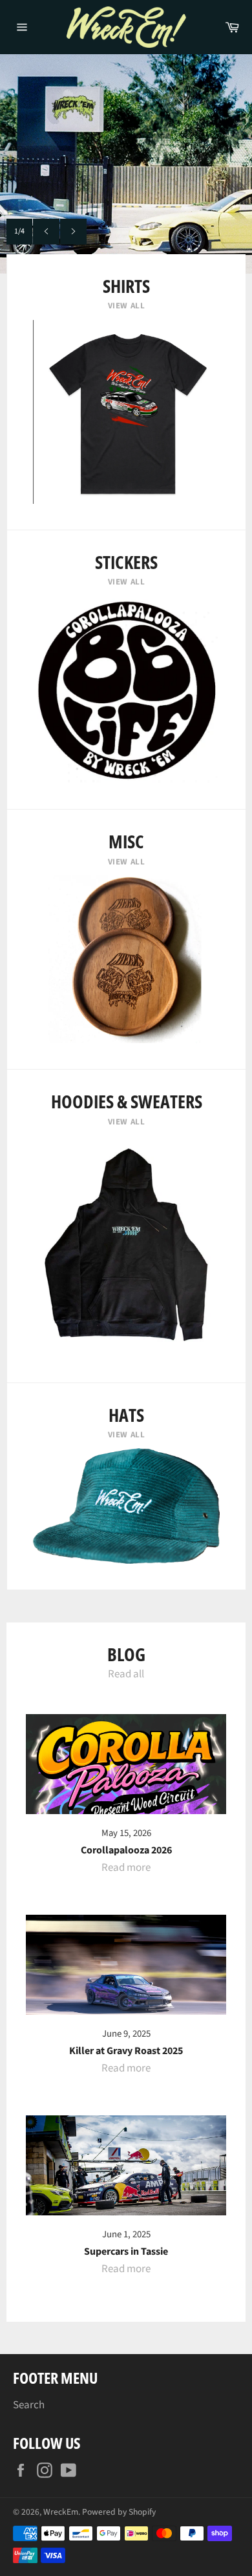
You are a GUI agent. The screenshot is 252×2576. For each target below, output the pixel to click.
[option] (126, 164)
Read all (126, 1674)
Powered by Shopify (119, 2512)
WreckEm (61, 2512)
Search (29, 2405)
